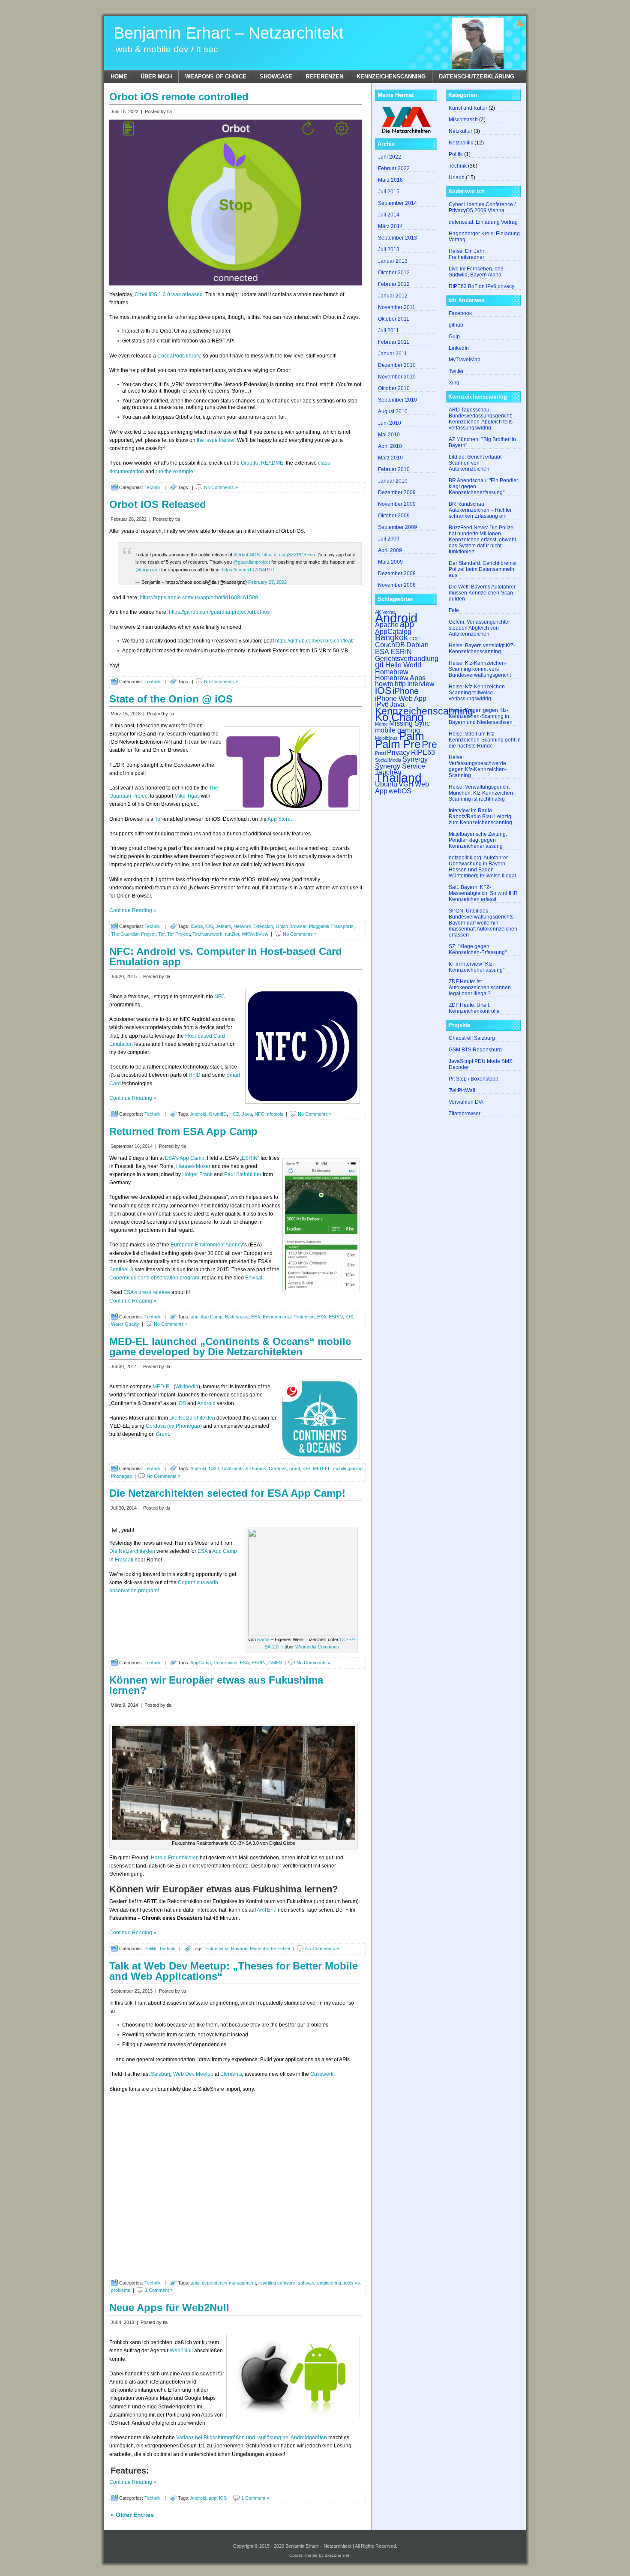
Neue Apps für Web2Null (169, 2307)
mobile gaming (348, 1468)
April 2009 (390, 550)
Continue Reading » (133, 910)
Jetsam (223, 926)
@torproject (148, 570)
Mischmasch (463, 120)
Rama (263, 1639)
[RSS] (520, 23)
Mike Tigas (187, 796)
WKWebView (255, 934)
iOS (209, 926)
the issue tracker (216, 440)
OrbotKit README (262, 463)
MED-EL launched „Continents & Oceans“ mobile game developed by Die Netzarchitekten (230, 1347)
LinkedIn (459, 348)
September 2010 (397, 400)
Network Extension (253, 926)
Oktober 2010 (394, 388)
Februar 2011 (394, 342)
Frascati (124, 1560)
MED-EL (162, 1387)
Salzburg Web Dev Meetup (182, 2074)
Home (119, 77)
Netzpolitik (461, 143)
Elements (231, 2074)
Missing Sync (409, 723)
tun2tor (232, 934)
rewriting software (277, 2283)
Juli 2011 (388, 330)
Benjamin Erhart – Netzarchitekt (229, 33)
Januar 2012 (393, 296)
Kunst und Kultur (468, 108)
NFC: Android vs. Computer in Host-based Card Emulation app (226, 956)
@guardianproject (252, 562)
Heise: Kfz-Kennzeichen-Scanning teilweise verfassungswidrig (478, 693)
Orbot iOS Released (158, 504)
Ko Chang (399, 717)
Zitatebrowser (465, 1114)
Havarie (239, 1949)
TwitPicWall (462, 1090)
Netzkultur (460, 131)
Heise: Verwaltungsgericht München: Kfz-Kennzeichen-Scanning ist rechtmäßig (482, 793)
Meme (381, 724)
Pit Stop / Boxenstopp (474, 1079)
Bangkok (391, 637)
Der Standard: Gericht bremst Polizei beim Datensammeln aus (483, 569)
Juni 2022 (390, 157)
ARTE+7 (267, 1910)
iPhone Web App (401, 698)
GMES (275, 1663)
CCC (414, 639)
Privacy (398, 752)
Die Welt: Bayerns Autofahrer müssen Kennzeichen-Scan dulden (482, 593)
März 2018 (390, 180)
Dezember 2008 (397, 573)
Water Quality (125, 1324)
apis (195, 2283)
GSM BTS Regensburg (475, 1050)
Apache (387, 624)
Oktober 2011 (394, 319)
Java (247, 1114)
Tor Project (178, 934)
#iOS (255, 555)
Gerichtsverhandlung (407, 658)
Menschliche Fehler (270, 1949)
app (195, 1317)
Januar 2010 (393, 481)
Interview (421, 684)
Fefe (454, 610)
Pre (429, 745)
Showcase (276, 77)
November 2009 (397, 504)
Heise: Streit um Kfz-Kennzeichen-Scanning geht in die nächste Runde (485, 740)
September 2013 (397, 238)
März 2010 (390, 458)
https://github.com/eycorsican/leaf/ (314, 641)
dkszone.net (337, 2555)
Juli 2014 (389, 215)
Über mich (156, 77)
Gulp (454, 336)
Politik (150, 1949)
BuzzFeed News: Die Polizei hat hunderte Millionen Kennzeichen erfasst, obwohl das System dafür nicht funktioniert (482, 540)
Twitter (456, 371)
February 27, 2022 (267, 582)
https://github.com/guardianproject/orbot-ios (219, 612)
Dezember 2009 (397, 492)
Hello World (403, 665)
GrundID (218, 1114)
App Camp (211, 1317)
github (456, 325)
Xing (454, 383)
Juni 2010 (390, 423)
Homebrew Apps (400, 678)
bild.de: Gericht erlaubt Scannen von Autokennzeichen (475, 463)
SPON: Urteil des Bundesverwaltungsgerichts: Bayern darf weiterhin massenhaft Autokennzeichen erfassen (483, 923)
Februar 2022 (394, 168)
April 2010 (390, 446)
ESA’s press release (147, 1292)
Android (198, 1114)
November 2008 (397, 585)
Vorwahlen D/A (466, 1102)
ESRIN (250, 1158)
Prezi (380, 753)
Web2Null (181, 2351)
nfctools (275, 1114)
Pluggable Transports (331, 926)
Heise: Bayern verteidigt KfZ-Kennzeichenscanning (482, 649)
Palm (412, 736)
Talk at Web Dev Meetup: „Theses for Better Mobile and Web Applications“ (234, 1971)
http (400, 684)
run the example (174, 471)
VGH (406, 784)
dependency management (229, 2283)
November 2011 (397, 307)
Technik (153, 487)
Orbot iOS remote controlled (179, 97)
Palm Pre (398, 744)
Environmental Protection (289, 1317)
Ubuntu (386, 784)
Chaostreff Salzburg (472, 1038)
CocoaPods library (179, 356)
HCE (234, 1114)
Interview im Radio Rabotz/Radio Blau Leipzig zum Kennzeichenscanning (480, 817)
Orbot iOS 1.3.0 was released (169, 294)
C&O (214, 1468)
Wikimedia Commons (317, 1647)
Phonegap (121, 1476)
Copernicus (225, 1663)
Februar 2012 (394, 284)
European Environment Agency (207, 1245)
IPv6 (382, 704)
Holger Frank (197, 1174)
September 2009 (397, 527)
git (379, 664)
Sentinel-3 (121, 1270)
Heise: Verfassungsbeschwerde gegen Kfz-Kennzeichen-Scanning (478, 766)
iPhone (406, 691)
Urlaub (457, 177)
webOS (400, 791)
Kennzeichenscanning (391, 77)
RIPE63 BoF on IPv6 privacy (481, 286)
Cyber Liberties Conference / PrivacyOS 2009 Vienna (482, 207)
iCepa (197, 926)
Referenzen (324, 77)
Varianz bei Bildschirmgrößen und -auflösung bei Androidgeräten (252, 2438)
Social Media (388, 760)
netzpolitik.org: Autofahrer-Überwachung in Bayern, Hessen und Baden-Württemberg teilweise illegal (482, 867)
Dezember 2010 (397, 365)
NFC (220, 997)
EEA (256, 1317)
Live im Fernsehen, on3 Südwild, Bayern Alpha (476, 272)
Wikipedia (187, 1387)
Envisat (254, 1278)
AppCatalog (393, 631)
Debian (417, 645)
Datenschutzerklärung (477, 77)
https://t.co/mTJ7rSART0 (248, 570)
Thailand (398, 778)
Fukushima (217, 1949)
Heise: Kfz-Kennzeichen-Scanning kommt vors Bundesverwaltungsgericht (480, 669)
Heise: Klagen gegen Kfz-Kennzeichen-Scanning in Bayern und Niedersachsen (481, 716)
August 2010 (393, 411)
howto (384, 684)
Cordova (278, 1468)
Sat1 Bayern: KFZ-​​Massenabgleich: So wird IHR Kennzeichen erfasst (483, 893)
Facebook (460, 313)
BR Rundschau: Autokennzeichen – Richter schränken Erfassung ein (480, 510)
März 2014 (390, 226)
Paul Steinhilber (243, 1174)
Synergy (415, 759)
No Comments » (221, 487)
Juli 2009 (389, 539)
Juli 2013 (389, 249)
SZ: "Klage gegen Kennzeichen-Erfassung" (478, 949)
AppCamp (201, 1663)
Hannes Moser (193, 1166)
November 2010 (397, 377)
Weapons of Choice (216, 77)
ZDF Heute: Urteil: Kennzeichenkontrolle (474, 1008)
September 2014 (397, 203)
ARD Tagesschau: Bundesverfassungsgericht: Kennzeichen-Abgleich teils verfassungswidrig (481, 419)
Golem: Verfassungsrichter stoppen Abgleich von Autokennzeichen (479, 628)
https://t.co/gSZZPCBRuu (289, 555)
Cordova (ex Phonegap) (174, 1426)
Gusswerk (322, 2074)
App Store (279, 819)
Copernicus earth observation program (154, 1278)
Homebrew (392, 672)
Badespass (237, 1317)
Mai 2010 (389, 435)
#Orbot (241, 555)
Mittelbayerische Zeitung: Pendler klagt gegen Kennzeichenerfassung (478, 840)
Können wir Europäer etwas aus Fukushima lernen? (216, 1685)
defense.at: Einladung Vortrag (483, 222)
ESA (322, 1317)
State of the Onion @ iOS (171, 699)
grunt (295, 1468)
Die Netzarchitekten (192, 1418)
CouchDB (390, 645)
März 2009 (390, 562)
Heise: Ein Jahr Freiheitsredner (466, 254)
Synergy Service (400, 766)
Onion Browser (291, 926)
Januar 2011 (393, 354)
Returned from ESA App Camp (183, 1131)
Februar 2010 (394, 469)
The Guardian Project (133, 934)
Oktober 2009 (394, 516)
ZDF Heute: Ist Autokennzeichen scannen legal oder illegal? (480, 988)
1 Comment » (159, 2290)
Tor (158, 819)
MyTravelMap (465, 360)
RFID (195, 1075)
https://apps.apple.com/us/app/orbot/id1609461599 (199, 597)
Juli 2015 (389, 192)
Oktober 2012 (394, 273)
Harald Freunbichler (174, 1858)
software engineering (319, 2283)
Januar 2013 (393, 261)
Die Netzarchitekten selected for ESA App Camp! (227, 1493)
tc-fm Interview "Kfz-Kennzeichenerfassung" (477, 967)
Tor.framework (207, 934)
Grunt (162, 1434)
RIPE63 (423, 752)
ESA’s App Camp (185, 1158)
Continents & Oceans (244, 1468)
